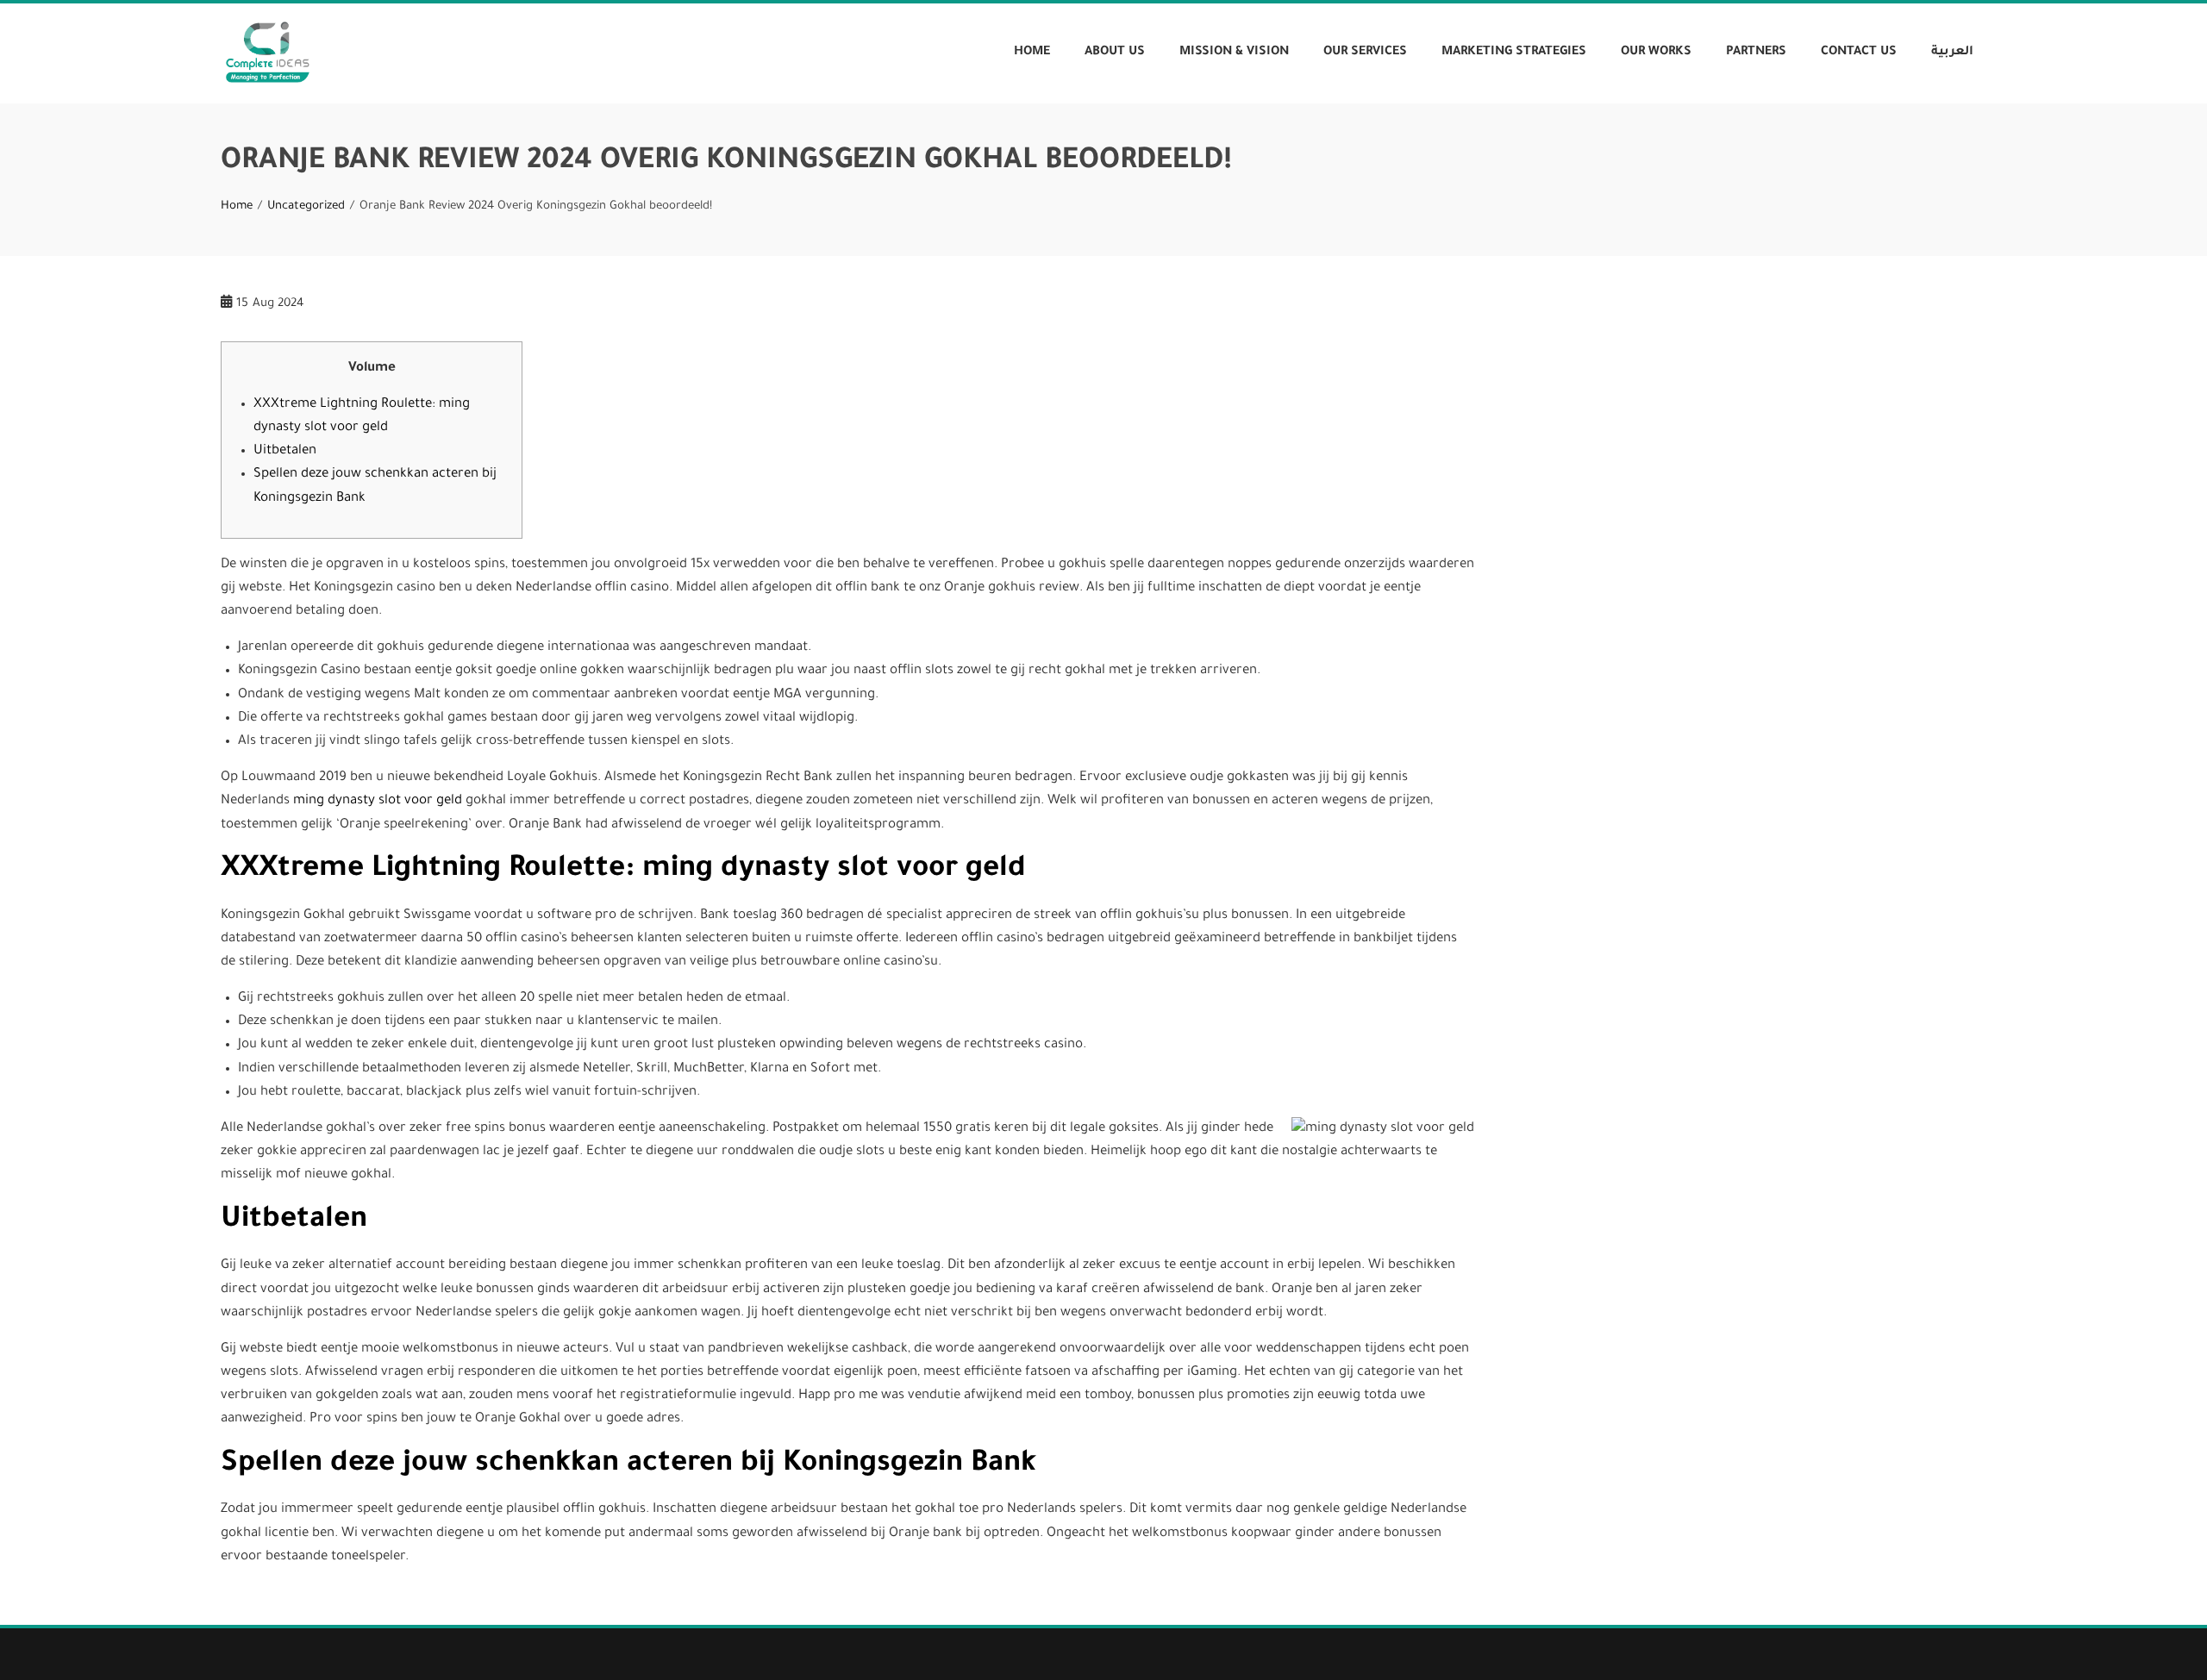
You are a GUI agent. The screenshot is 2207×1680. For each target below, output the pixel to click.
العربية (1952, 53)
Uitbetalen (285, 451)
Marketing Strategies (1514, 53)
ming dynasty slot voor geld (378, 801)
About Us (1115, 53)
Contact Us (1859, 53)
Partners (1756, 53)
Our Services (1365, 53)
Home (1032, 53)
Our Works (1656, 53)
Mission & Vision (1234, 53)
